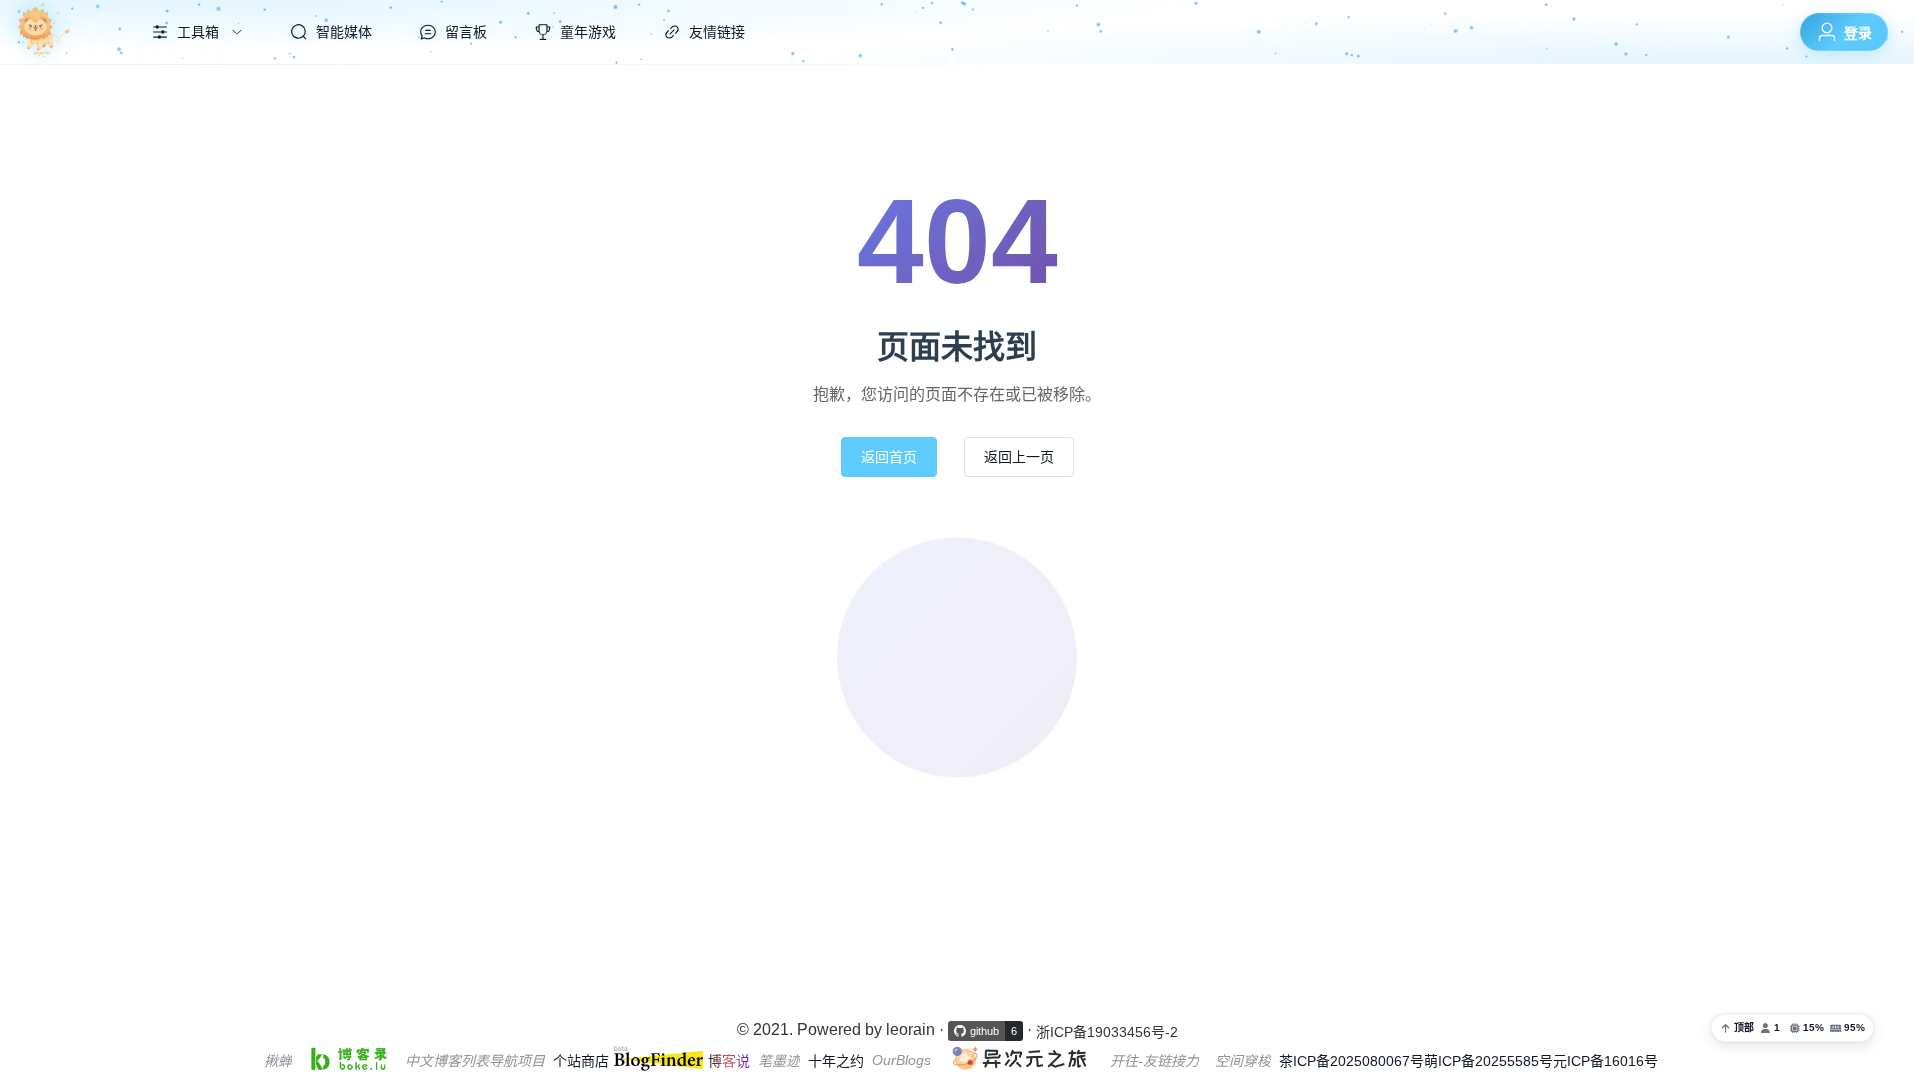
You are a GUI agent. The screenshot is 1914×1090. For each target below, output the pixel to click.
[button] (1792, 1028)
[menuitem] (63, 32)
